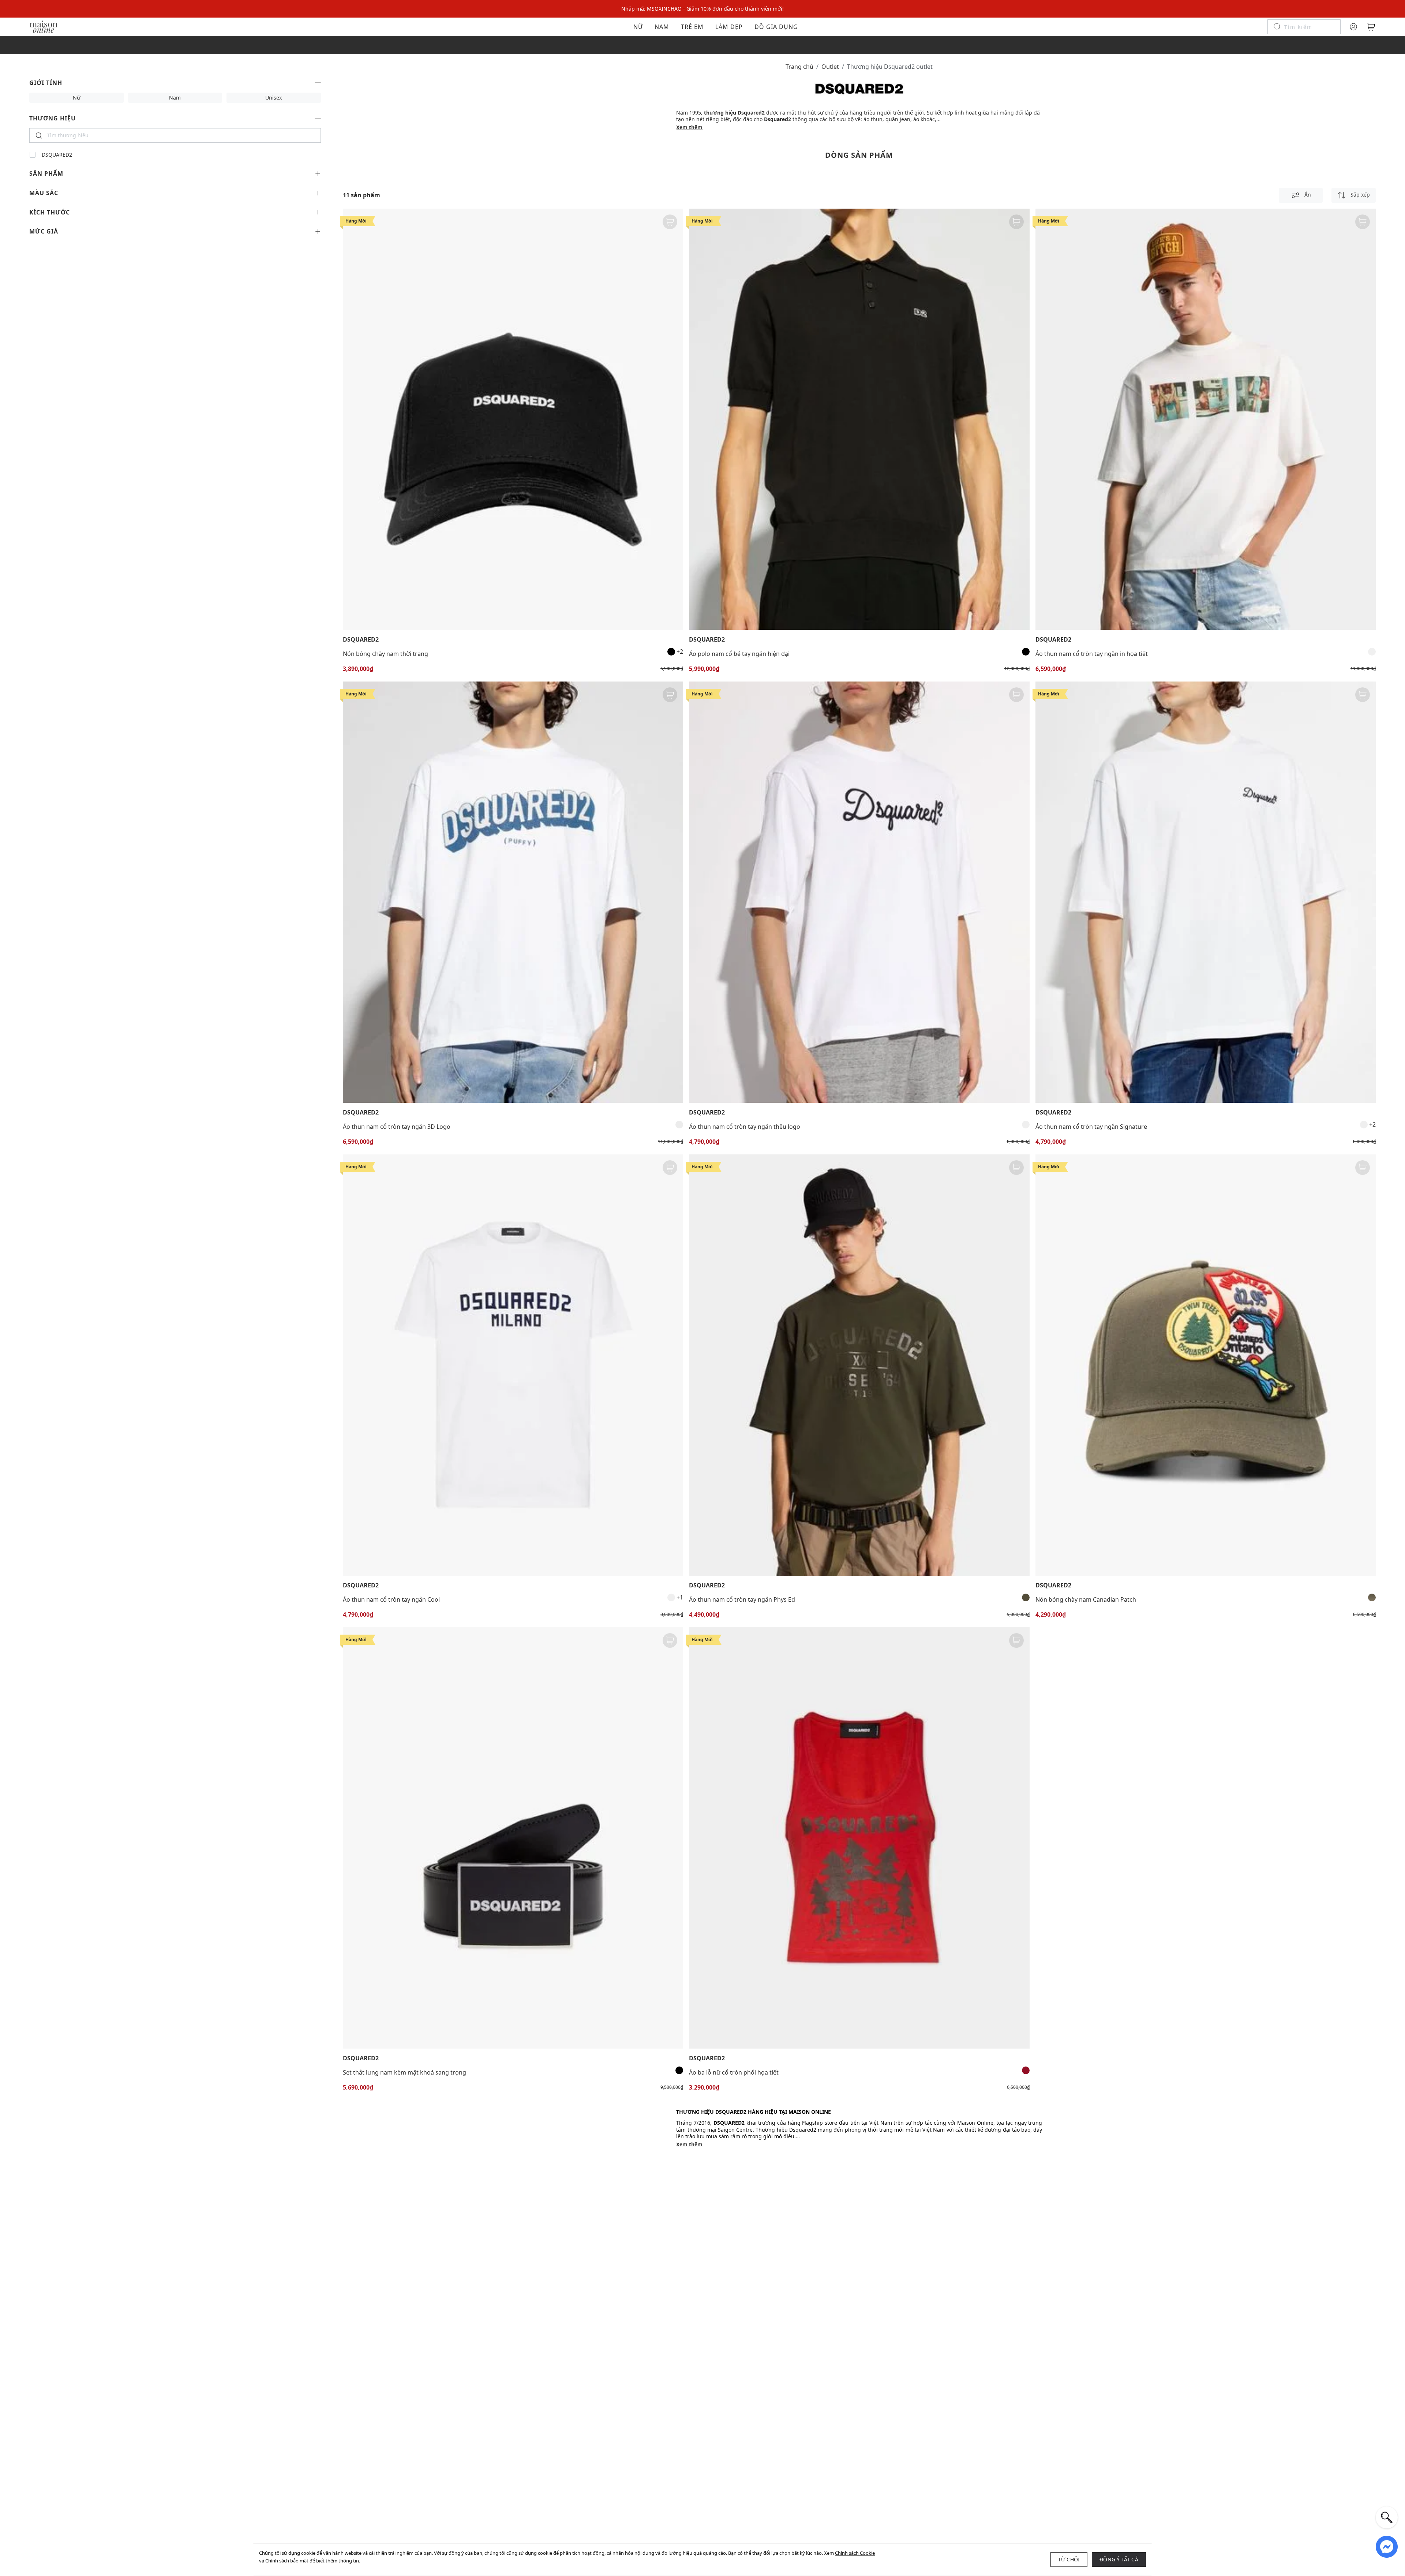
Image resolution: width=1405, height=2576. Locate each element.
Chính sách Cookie (855, 2553)
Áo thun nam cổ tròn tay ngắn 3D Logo (397, 1127)
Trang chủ (799, 67)
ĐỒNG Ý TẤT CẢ (1119, 2559)
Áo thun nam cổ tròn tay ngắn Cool (391, 1599)
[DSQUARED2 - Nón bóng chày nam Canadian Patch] (1206, 1365)
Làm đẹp (729, 27)
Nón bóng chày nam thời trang (385, 654)
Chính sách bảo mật (287, 2561)
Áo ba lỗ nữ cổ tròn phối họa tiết (734, 2072)
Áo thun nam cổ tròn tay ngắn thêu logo (745, 1127)
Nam (662, 27)
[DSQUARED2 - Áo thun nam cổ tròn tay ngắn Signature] (1206, 892)
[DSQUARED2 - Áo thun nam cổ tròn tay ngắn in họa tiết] (1206, 419)
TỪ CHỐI (1069, 2559)
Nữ (638, 27)
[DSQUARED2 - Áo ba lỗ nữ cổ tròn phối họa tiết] (859, 1838)
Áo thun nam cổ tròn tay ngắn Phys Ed (742, 1599)
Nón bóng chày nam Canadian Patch (1086, 1599)
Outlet (830, 67)
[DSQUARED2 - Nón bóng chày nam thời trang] (513, 419)
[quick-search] (1387, 2517)
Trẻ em (692, 27)
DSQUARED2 (57, 155)
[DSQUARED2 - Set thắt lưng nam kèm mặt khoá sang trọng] (513, 1838)
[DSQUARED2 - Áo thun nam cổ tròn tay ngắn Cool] (513, 1365)
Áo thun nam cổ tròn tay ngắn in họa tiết (1092, 654)
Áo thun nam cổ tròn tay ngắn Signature (1091, 1127)
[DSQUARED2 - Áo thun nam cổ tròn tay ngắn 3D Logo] (513, 892)
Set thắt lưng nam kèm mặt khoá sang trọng (404, 2072)
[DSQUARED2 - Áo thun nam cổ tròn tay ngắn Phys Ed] (859, 1365)
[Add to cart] (670, 222)
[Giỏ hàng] (1371, 27)
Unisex (273, 98)
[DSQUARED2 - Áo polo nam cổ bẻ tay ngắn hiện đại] (859, 419)
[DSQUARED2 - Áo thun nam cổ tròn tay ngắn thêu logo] (859, 892)
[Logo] (44, 26)
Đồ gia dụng (776, 27)
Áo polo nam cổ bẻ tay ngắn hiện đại (739, 654)
